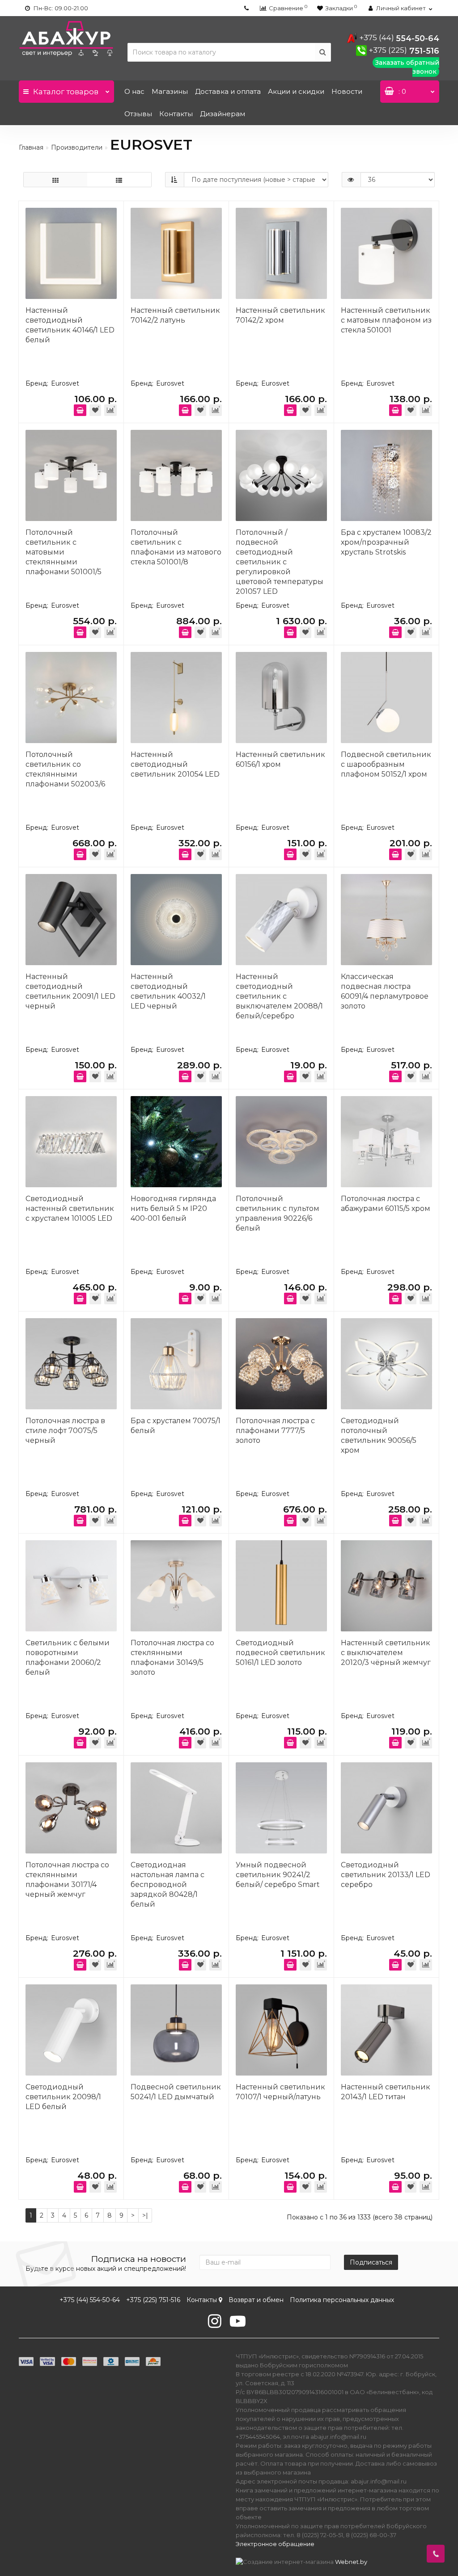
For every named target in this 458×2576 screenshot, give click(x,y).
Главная (31, 147)
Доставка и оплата (228, 91)
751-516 (404, 51)
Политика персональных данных (342, 2300)
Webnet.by (351, 2562)
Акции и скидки (296, 91)
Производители (77, 147)
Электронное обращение (275, 2544)
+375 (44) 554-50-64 (90, 2300)
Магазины (170, 91)
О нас (134, 91)
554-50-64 (399, 38)
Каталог (66, 92)
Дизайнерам (223, 114)
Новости (347, 91)
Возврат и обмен (256, 2300)
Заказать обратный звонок (407, 67)
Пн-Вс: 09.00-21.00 (60, 8)
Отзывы (138, 114)
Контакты (176, 114)
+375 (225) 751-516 (153, 2300)
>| (145, 2215)
